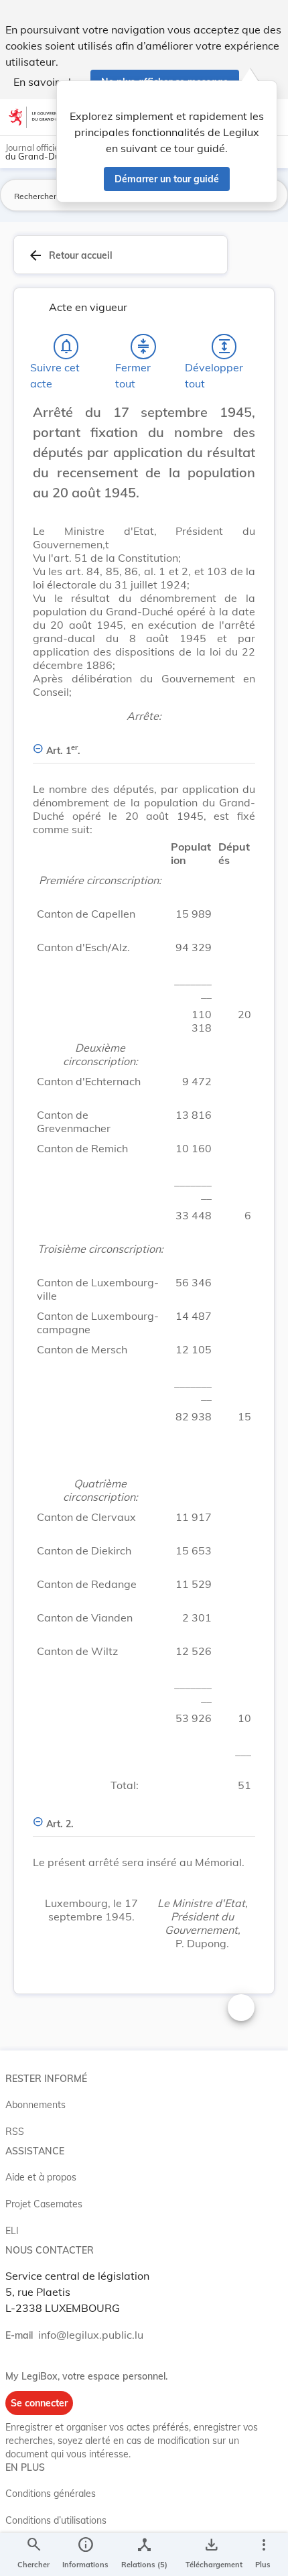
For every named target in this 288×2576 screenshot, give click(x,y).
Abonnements (35, 2105)
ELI (12, 2231)
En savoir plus (48, 82)
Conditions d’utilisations (56, 2520)
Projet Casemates (44, 2204)
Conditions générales (51, 2494)
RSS (15, 2132)
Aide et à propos (41, 2177)
